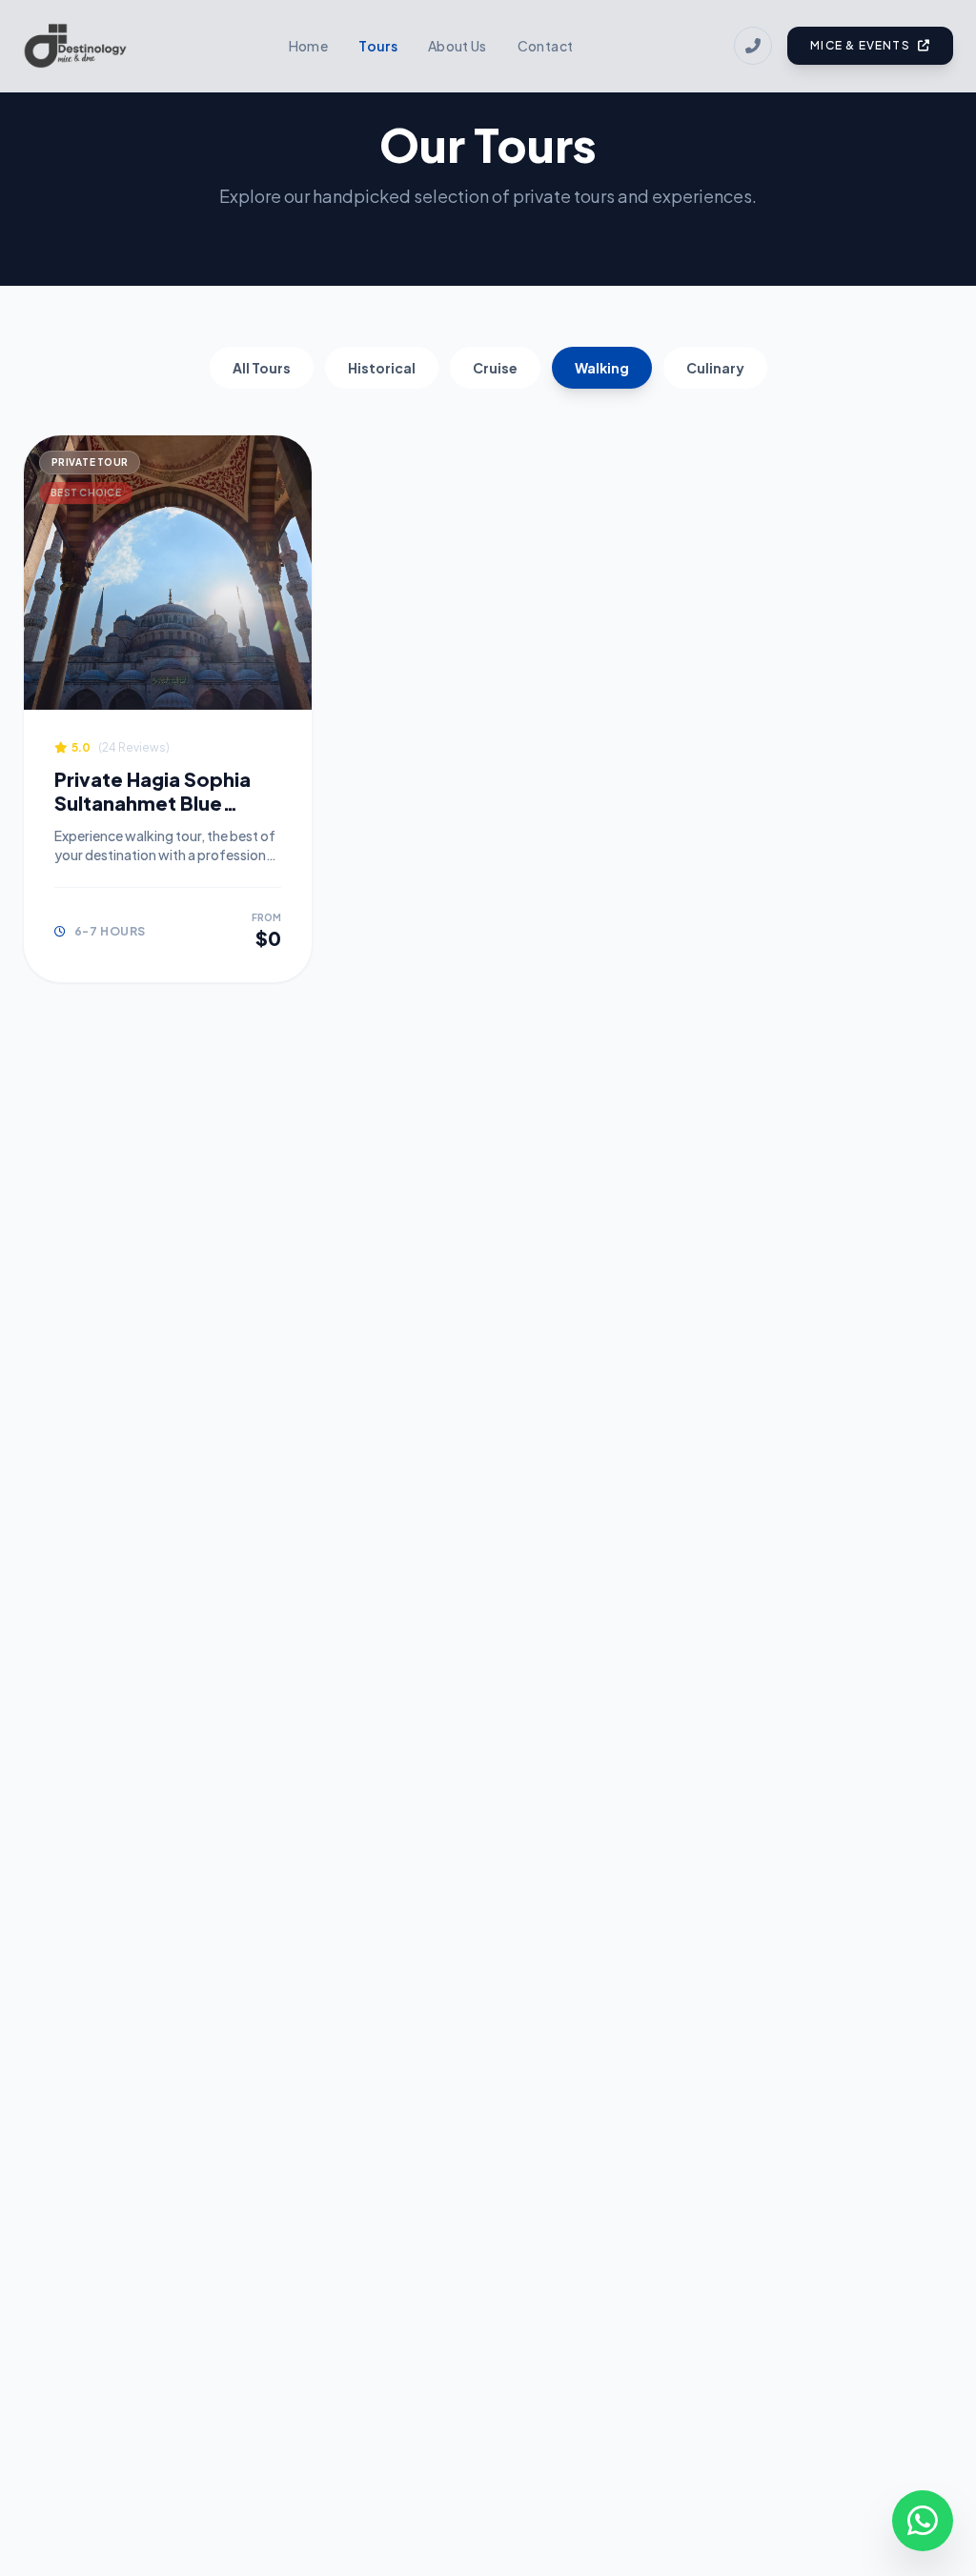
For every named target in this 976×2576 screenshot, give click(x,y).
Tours (378, 46)
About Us (457, 46)
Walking (602, 368)
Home (308, 46)
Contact (545, 46)
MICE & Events (860, 45)
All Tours (262, 368)
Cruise (495, 368)
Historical (382, 368)
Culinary (715, 368)
